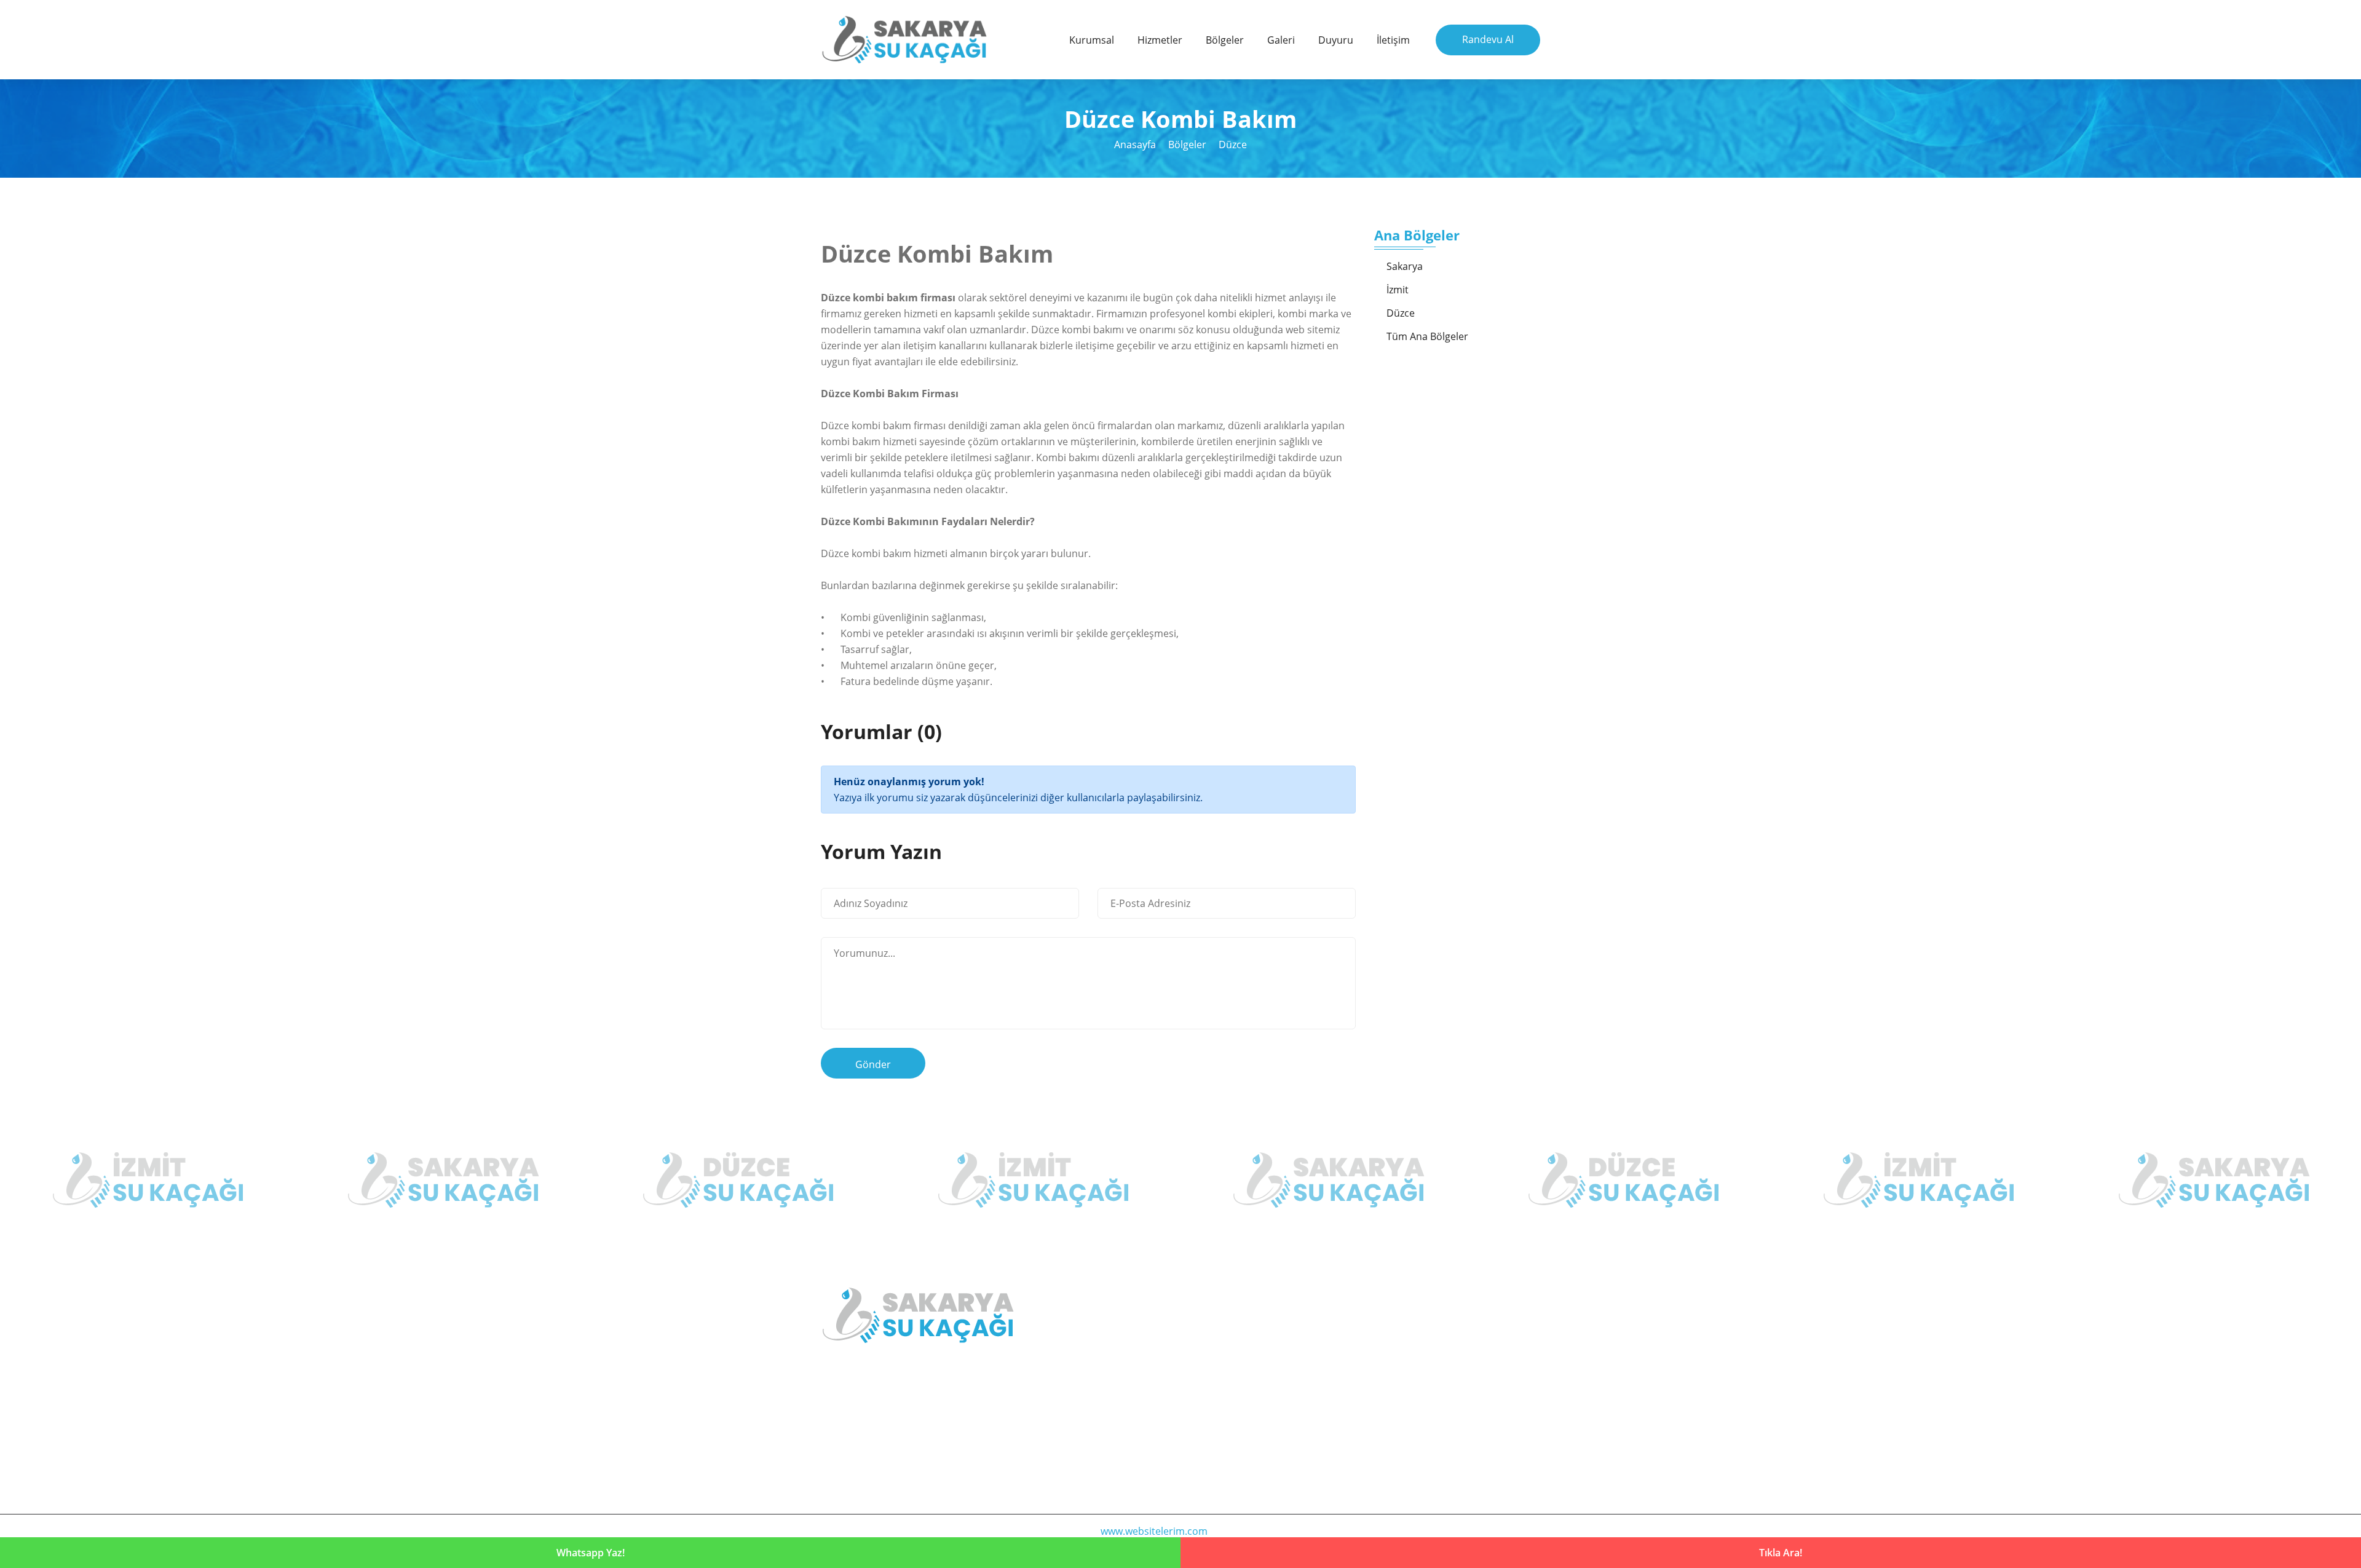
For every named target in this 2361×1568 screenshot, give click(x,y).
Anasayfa (1135, 145)
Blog (1212, 1406)
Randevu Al (1488, 39)
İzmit (1398, 290)
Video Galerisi (1418, 1382)
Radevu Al (1225, 1430)
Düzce (1233, 145)
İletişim (1393, 40)
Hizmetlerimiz (1418, 1334)
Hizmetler (1160, 40)
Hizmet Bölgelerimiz (1248, 1358)
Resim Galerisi (1419, 1358)
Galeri (1281, 40)
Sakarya (1405, 266)
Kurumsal (1092, 40)
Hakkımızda (1228, 1334)
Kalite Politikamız (1241, 1382)
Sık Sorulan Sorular (1431, 1406)
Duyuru (1336, 40)
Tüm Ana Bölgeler (1427, 336)
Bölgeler (1225, 40)
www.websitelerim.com (1154, 1531)
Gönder (873, 1064)
